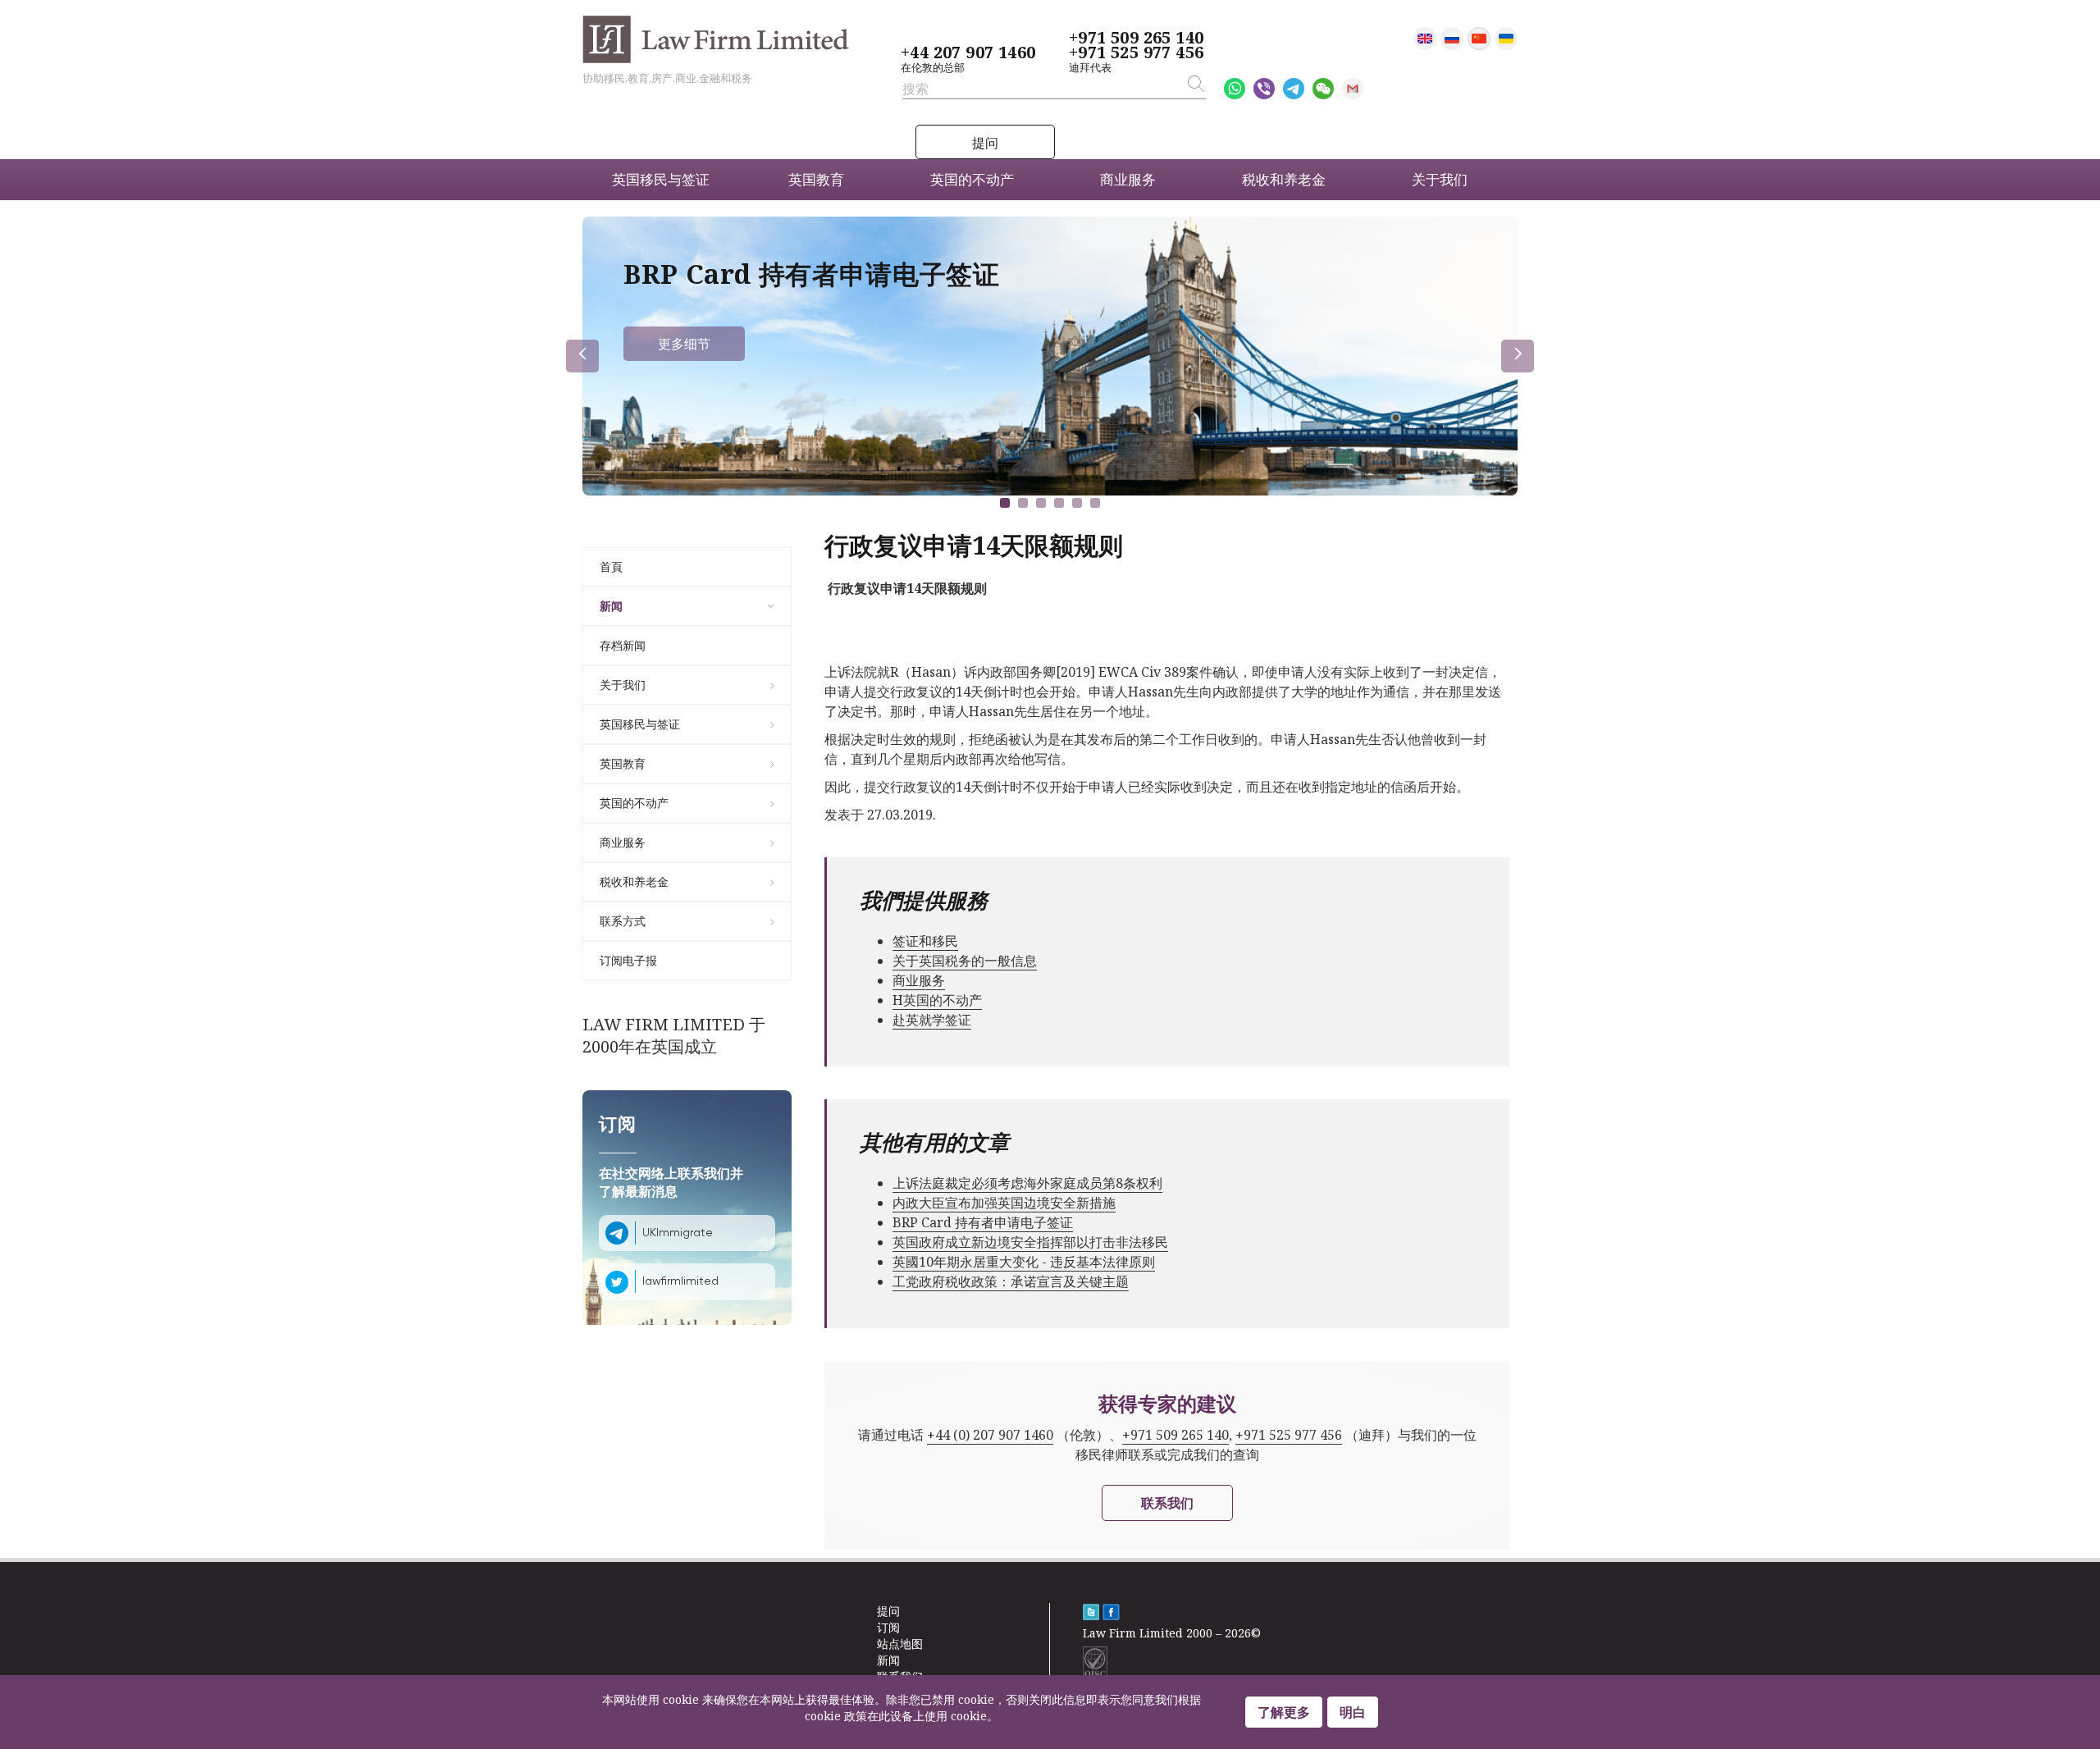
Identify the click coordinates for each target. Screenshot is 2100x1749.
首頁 (611, 566)
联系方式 (623, 921)
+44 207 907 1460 (968, 53)
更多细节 (684, 344)
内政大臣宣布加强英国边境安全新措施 (1004, 1203)
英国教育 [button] (816, 179)
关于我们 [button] (1440, 179)
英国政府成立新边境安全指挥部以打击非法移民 (1030, 1242)
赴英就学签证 (932, 1020)
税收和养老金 (634, 881)
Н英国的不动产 (937, 1000)
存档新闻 (623, 645)
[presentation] (582, 356)
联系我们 (1167, 1503)
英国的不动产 (634, 803)
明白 (1353, 1712)
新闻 (611, 606)
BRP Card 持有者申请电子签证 (983, 1222)
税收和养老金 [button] (1284, 179)
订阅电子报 (628, 960)
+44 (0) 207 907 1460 (990, 1435)
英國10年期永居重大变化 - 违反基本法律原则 (1024, 1262)
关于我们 (623, 685)
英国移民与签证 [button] (661, 179)
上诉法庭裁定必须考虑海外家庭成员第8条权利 (1027, 1183)
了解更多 (1284, 1712)
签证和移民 (925, 941)
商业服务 (623, 842)
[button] (1005, 503)
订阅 (888, 1627)
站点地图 (900, 1644)
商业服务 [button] (1128, 179)
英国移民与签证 (640, 724)
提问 (985, 143)
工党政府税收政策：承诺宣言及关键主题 (1011, 1281)
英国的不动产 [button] (972, 179)
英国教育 (623, 763)
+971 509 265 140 (1136, 38)
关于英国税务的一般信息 (965, 961)
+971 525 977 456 (1136, 53)
